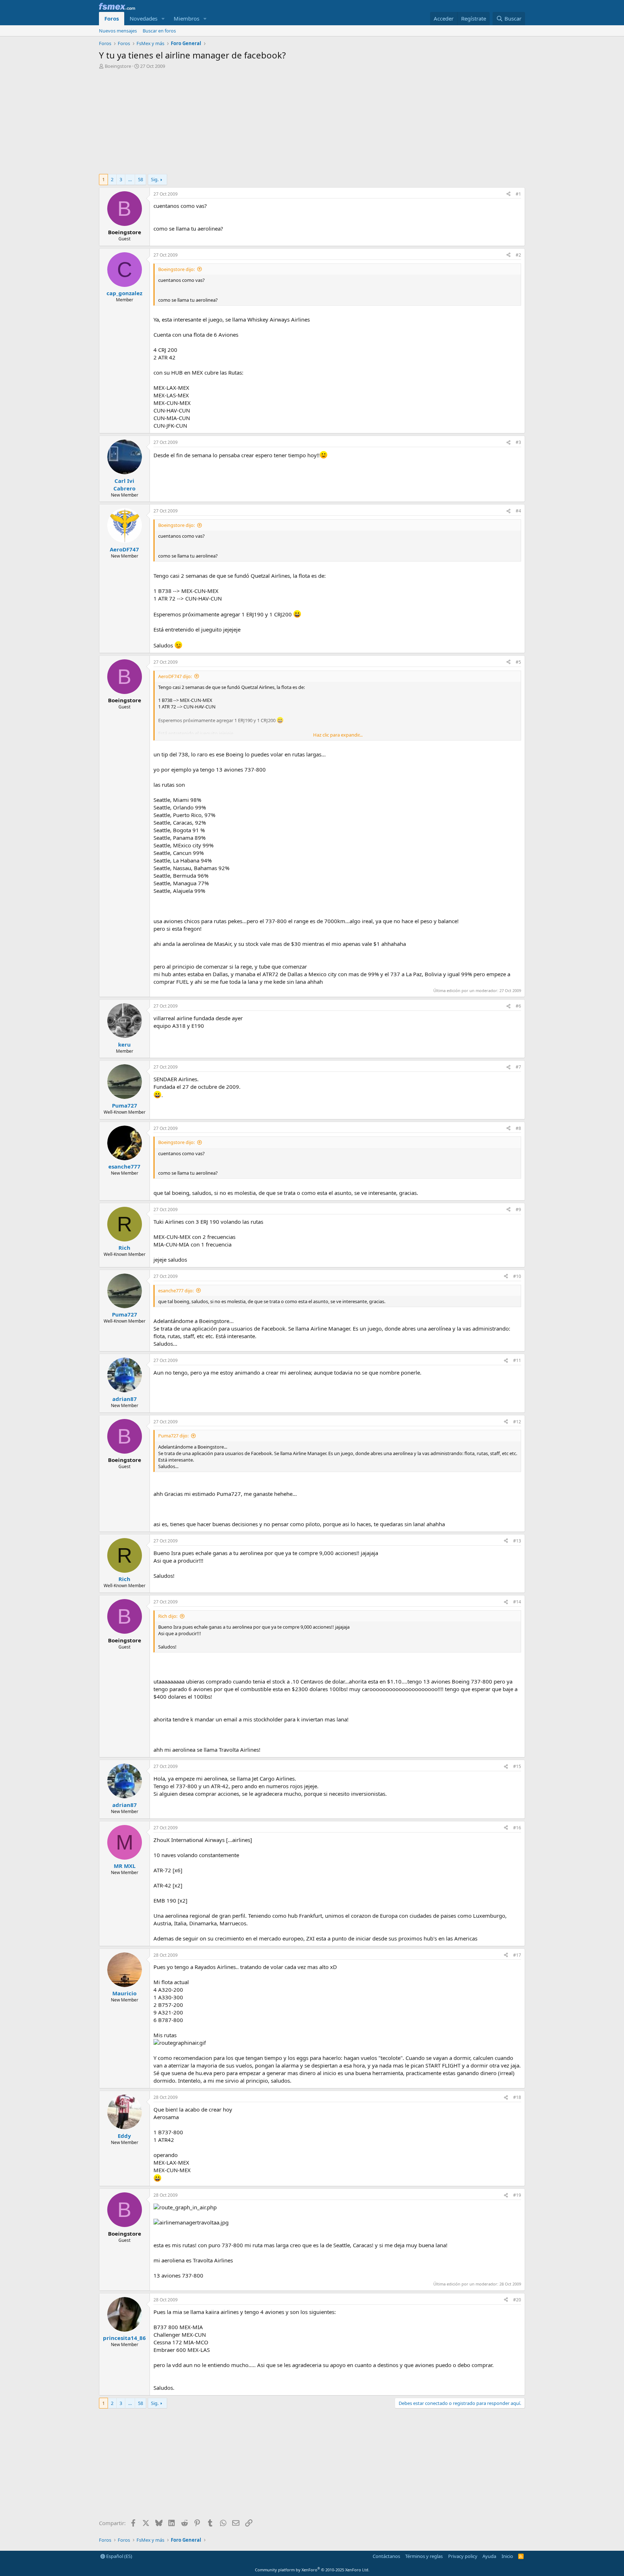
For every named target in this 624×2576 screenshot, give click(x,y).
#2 (518, 255)
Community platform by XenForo (312, 2570)
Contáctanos (386, 2556)
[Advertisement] (312, 123)
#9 (518, 1210)
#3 (518, 442)
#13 (517, 1541)
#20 (517, 2300)
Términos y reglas (424, 2556)
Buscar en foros (159, 31)
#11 (517, 1360)
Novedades (144, 18)
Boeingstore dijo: (176, 269)
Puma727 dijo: (173, 1436)
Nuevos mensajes (118, 31)
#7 (518, 1067)
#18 (517, 2097)
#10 (517, 1276)
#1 (518, 194)
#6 (518, 1006)
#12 (517, 1422)
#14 (517, 1602)
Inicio (507, 2556)
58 (140, 179)
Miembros (187, 18)
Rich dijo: (168, 1616)
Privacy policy (463, 2556)
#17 (517, 1955)
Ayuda (489, 2556)
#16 (517, 1828)
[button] (163, 19)
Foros (112, 18)
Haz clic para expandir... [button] (338, 735)
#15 (517, 1766)
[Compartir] (508, 194)
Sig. (155, 179)
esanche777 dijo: (176, 1291)
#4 (518, 511)
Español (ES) (119, 2556)
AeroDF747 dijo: (175, 676)
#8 (518, 1128)
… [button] (130, 179)
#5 (518, 662)
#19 (517, 2195)
